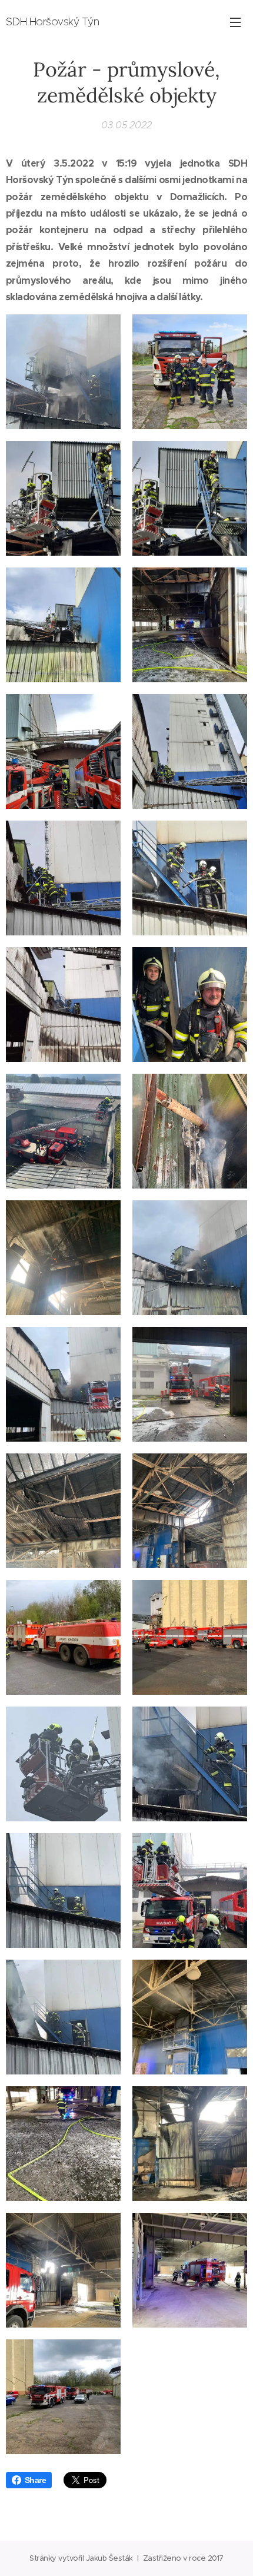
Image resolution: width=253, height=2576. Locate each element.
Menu (235, 22)
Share (35, 2480)
